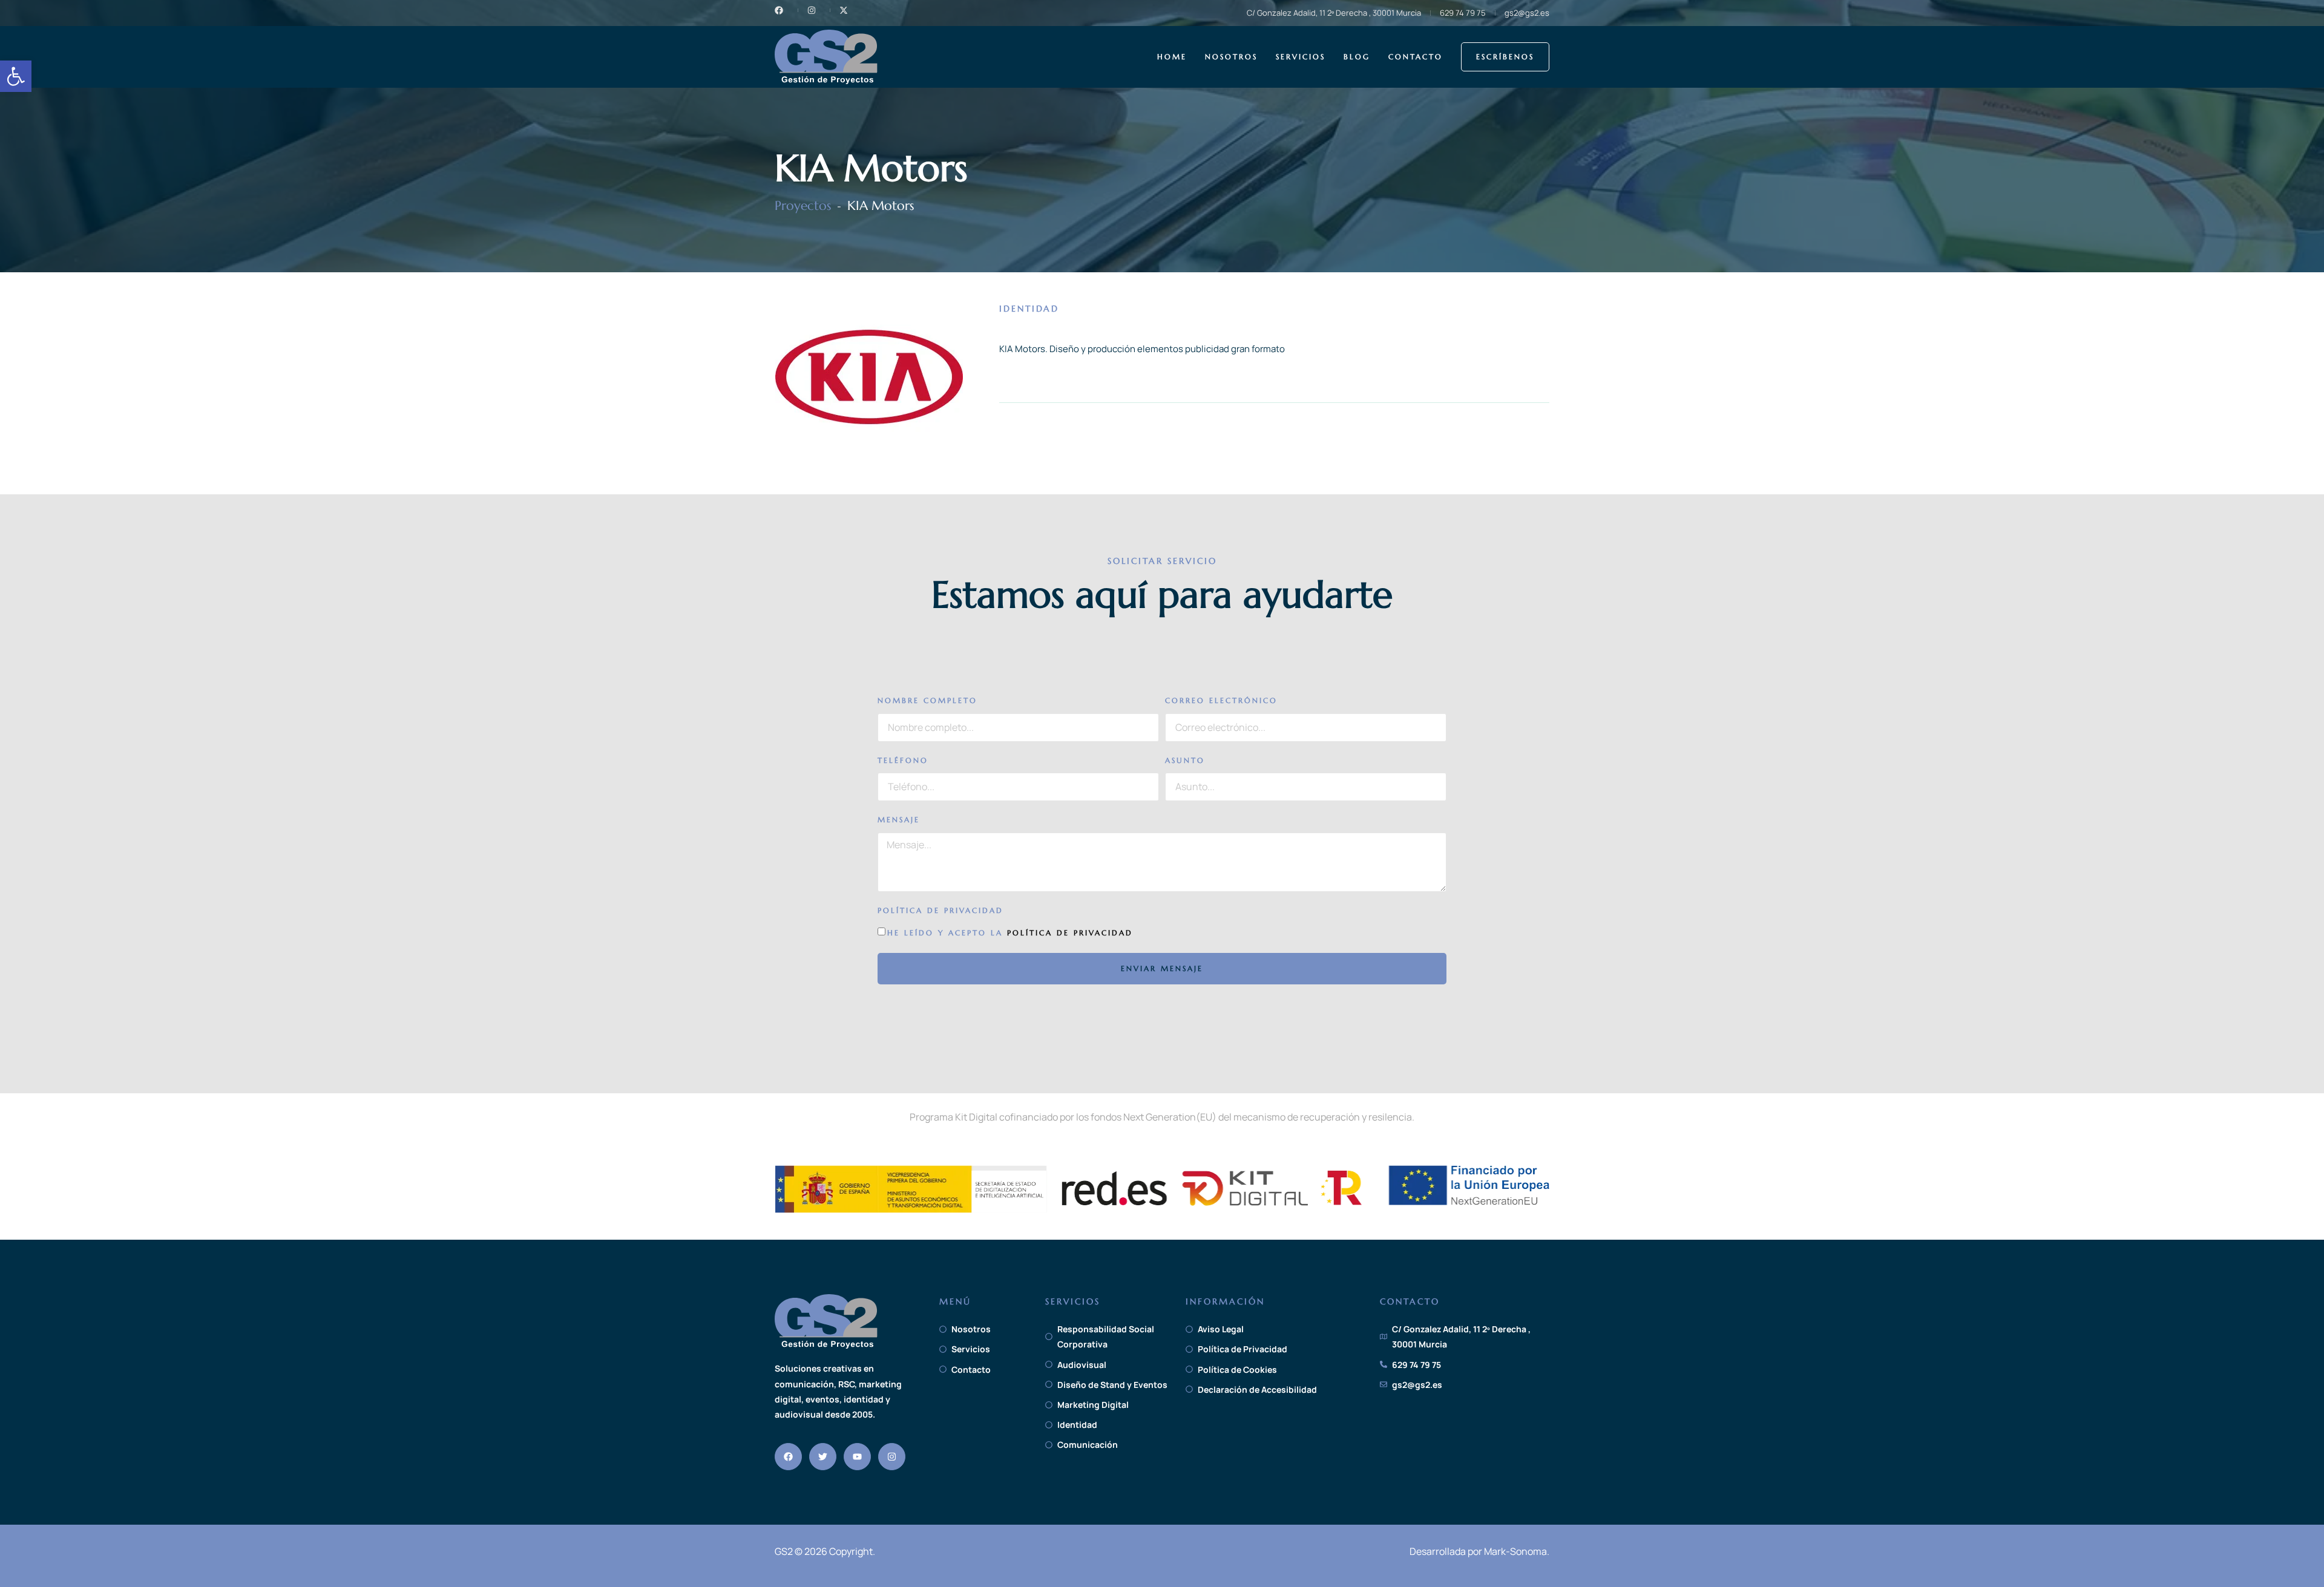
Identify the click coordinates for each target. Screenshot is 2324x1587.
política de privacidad (1070, 933)
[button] (16, 76)
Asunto (1185, 760)
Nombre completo (927, 700)
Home (1172, 57)
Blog (1357, 57)
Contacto (1416, 57)
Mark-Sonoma (1515, 1551)
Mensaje (899, 820)
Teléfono (903, 760)
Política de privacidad (940, 910)
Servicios (1301, 57)
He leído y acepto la (1010, 933)
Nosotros (1231, 57)
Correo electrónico (1221, 700)
